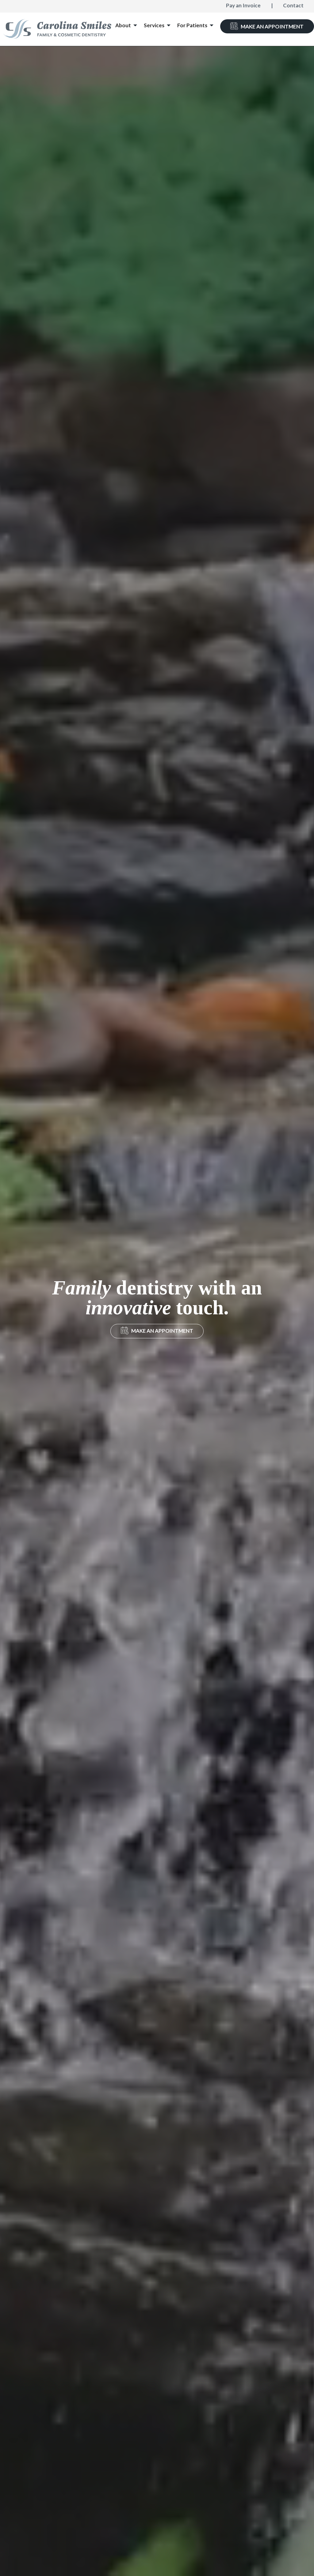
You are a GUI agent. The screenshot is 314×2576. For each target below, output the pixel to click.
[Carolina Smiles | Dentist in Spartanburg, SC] (57, 29)
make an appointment (162, 1331)
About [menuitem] (123, 25)
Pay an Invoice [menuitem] (243, 5)
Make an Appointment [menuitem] (272, 26)
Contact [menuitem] (293, 5)
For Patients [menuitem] (192, 25)
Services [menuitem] (154, 25)
